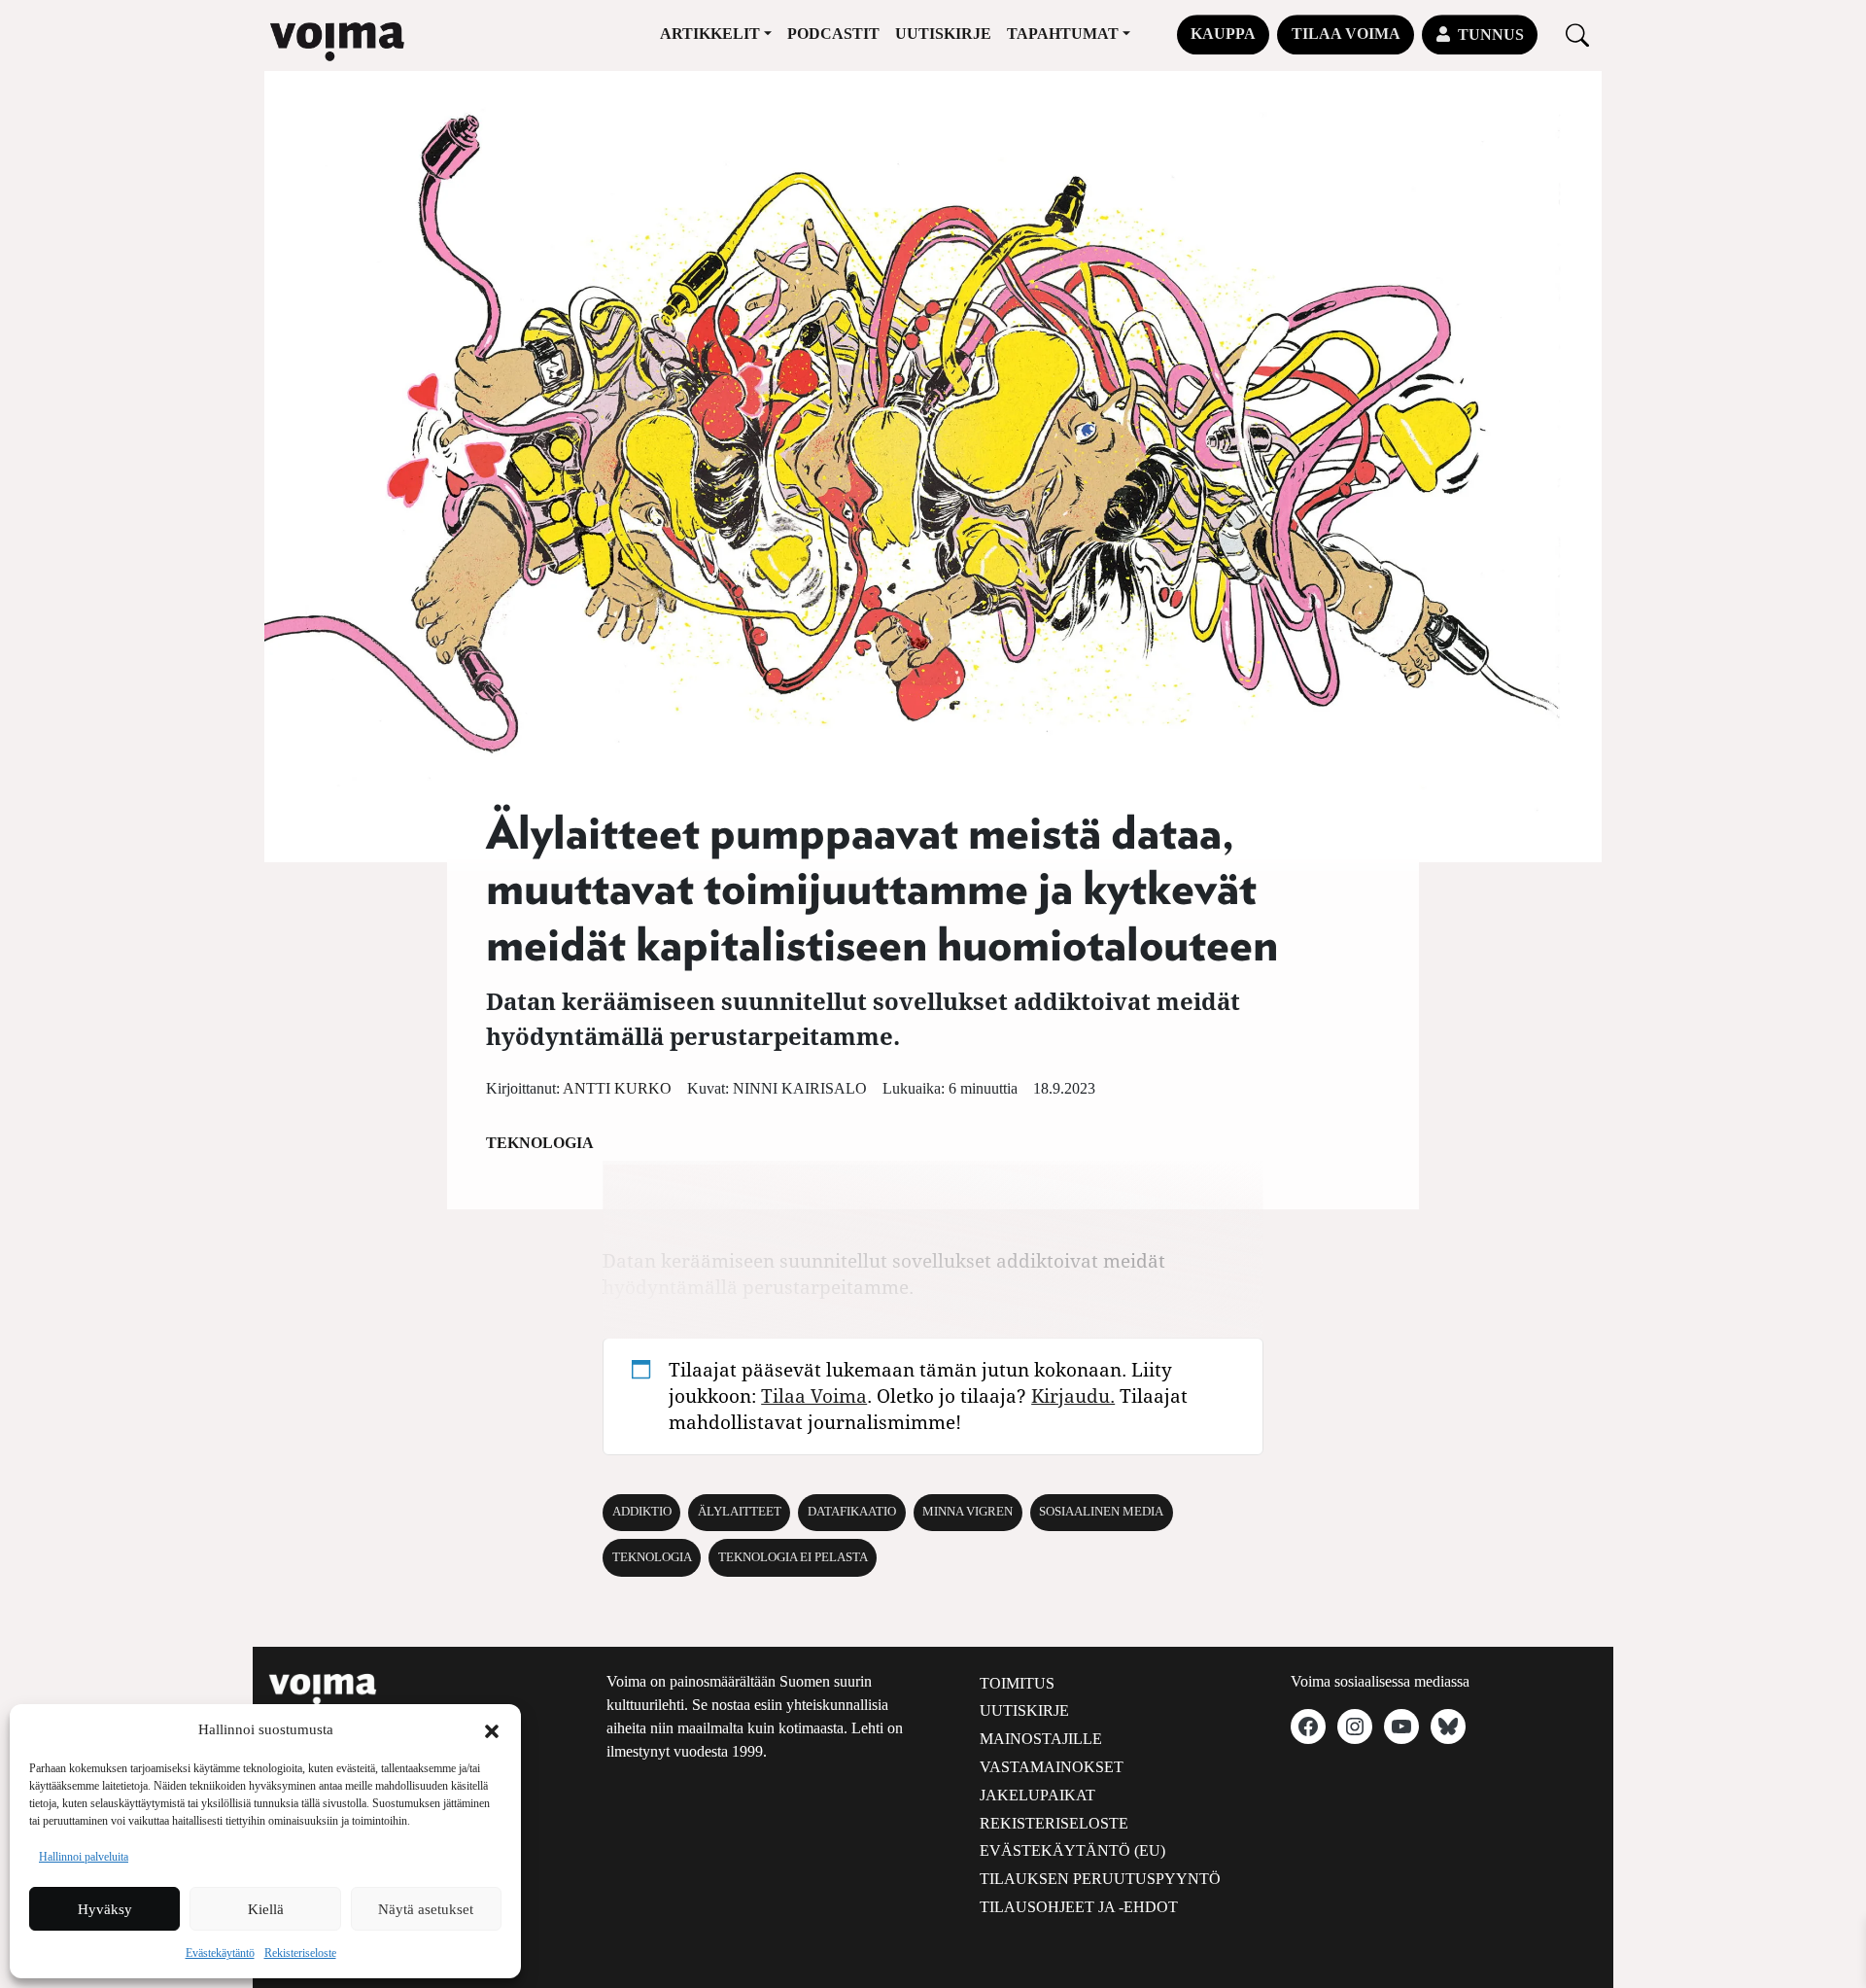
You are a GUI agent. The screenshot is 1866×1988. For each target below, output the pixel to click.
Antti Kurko (617, 1088)
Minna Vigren (968, 1512)
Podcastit (833, 34)
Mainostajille (1041, 1739)
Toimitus (1017, 1683)
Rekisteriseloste (300, 1953)
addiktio (642, 1512)
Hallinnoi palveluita (84, 1857)
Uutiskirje (943, 34)
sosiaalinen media (1101, 1512)
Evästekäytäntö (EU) (1072, 1850)
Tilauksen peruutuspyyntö (1100, 1879)
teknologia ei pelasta (793, 1557)
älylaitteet (740, 1512)
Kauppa (1223, 34)
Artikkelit (710, 34)
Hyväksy (105, 1909)
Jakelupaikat (1037, 1795)
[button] (492, 1729)
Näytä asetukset (426, 1909)
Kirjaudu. (1073, 1395)
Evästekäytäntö (220, 1953)
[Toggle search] (1577, 35)
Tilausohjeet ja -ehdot (1079, 1907)
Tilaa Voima (1346, 34)
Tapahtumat (1063, 34)
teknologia (652, 1557)
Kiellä (266, 1909)
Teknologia (540, 1143)
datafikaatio (852, 1512)
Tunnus (1491, 35)
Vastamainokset (1052, 1767)
